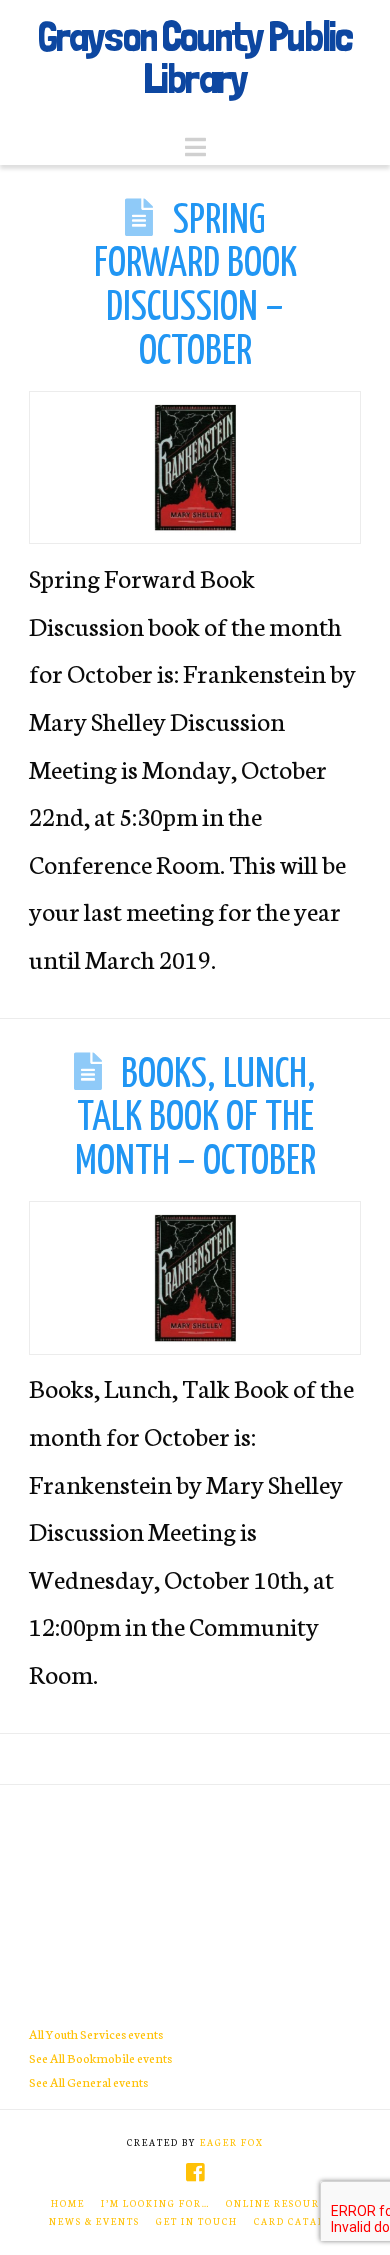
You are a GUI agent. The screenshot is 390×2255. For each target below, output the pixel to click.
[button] (195, 147)
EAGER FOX (232, 2142)
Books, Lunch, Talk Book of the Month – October (196, 1119)
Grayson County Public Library (195, 57)
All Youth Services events (96, 2033)
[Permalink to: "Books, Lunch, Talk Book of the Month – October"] (195, 1277)
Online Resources (283, 2203)
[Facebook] (195, 2172)
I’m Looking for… (155, 2203)
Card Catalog (297, 2221)
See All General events (88, 2081)
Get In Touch (197, 2221)
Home (68, 2203)
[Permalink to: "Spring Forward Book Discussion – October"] (195, 467)
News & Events (94, 2221)
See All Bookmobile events (100, 2057)
